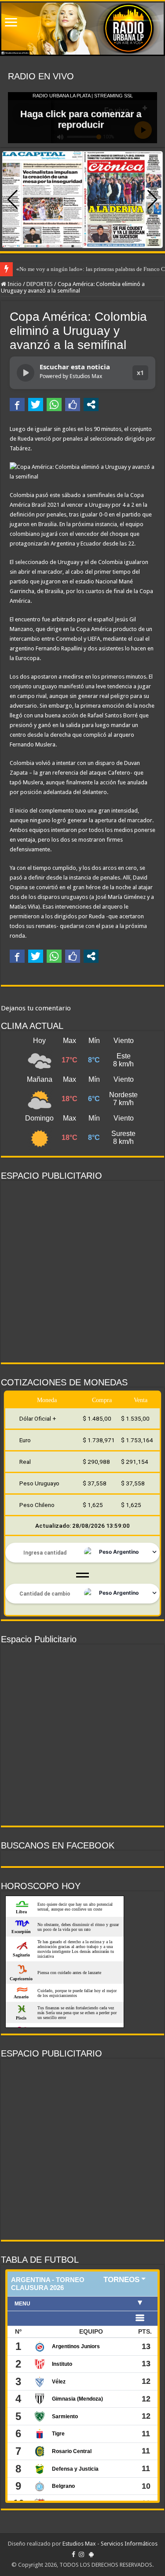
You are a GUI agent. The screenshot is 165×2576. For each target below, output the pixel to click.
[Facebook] (73, 2554)
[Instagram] (81, 2554)
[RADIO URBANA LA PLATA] (82, 29)
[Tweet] (36, 405)
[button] (152, 200)
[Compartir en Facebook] (17, 405)
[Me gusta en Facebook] (73, 405)
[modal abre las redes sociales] (91, 405)
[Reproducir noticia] (26, 373)
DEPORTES (40, 284)
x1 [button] (140, 373)
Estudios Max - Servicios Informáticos (110, 2544)
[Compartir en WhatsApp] (54, 405)
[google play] (91, 2554)
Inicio (14, 284)
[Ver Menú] (11, 23)
